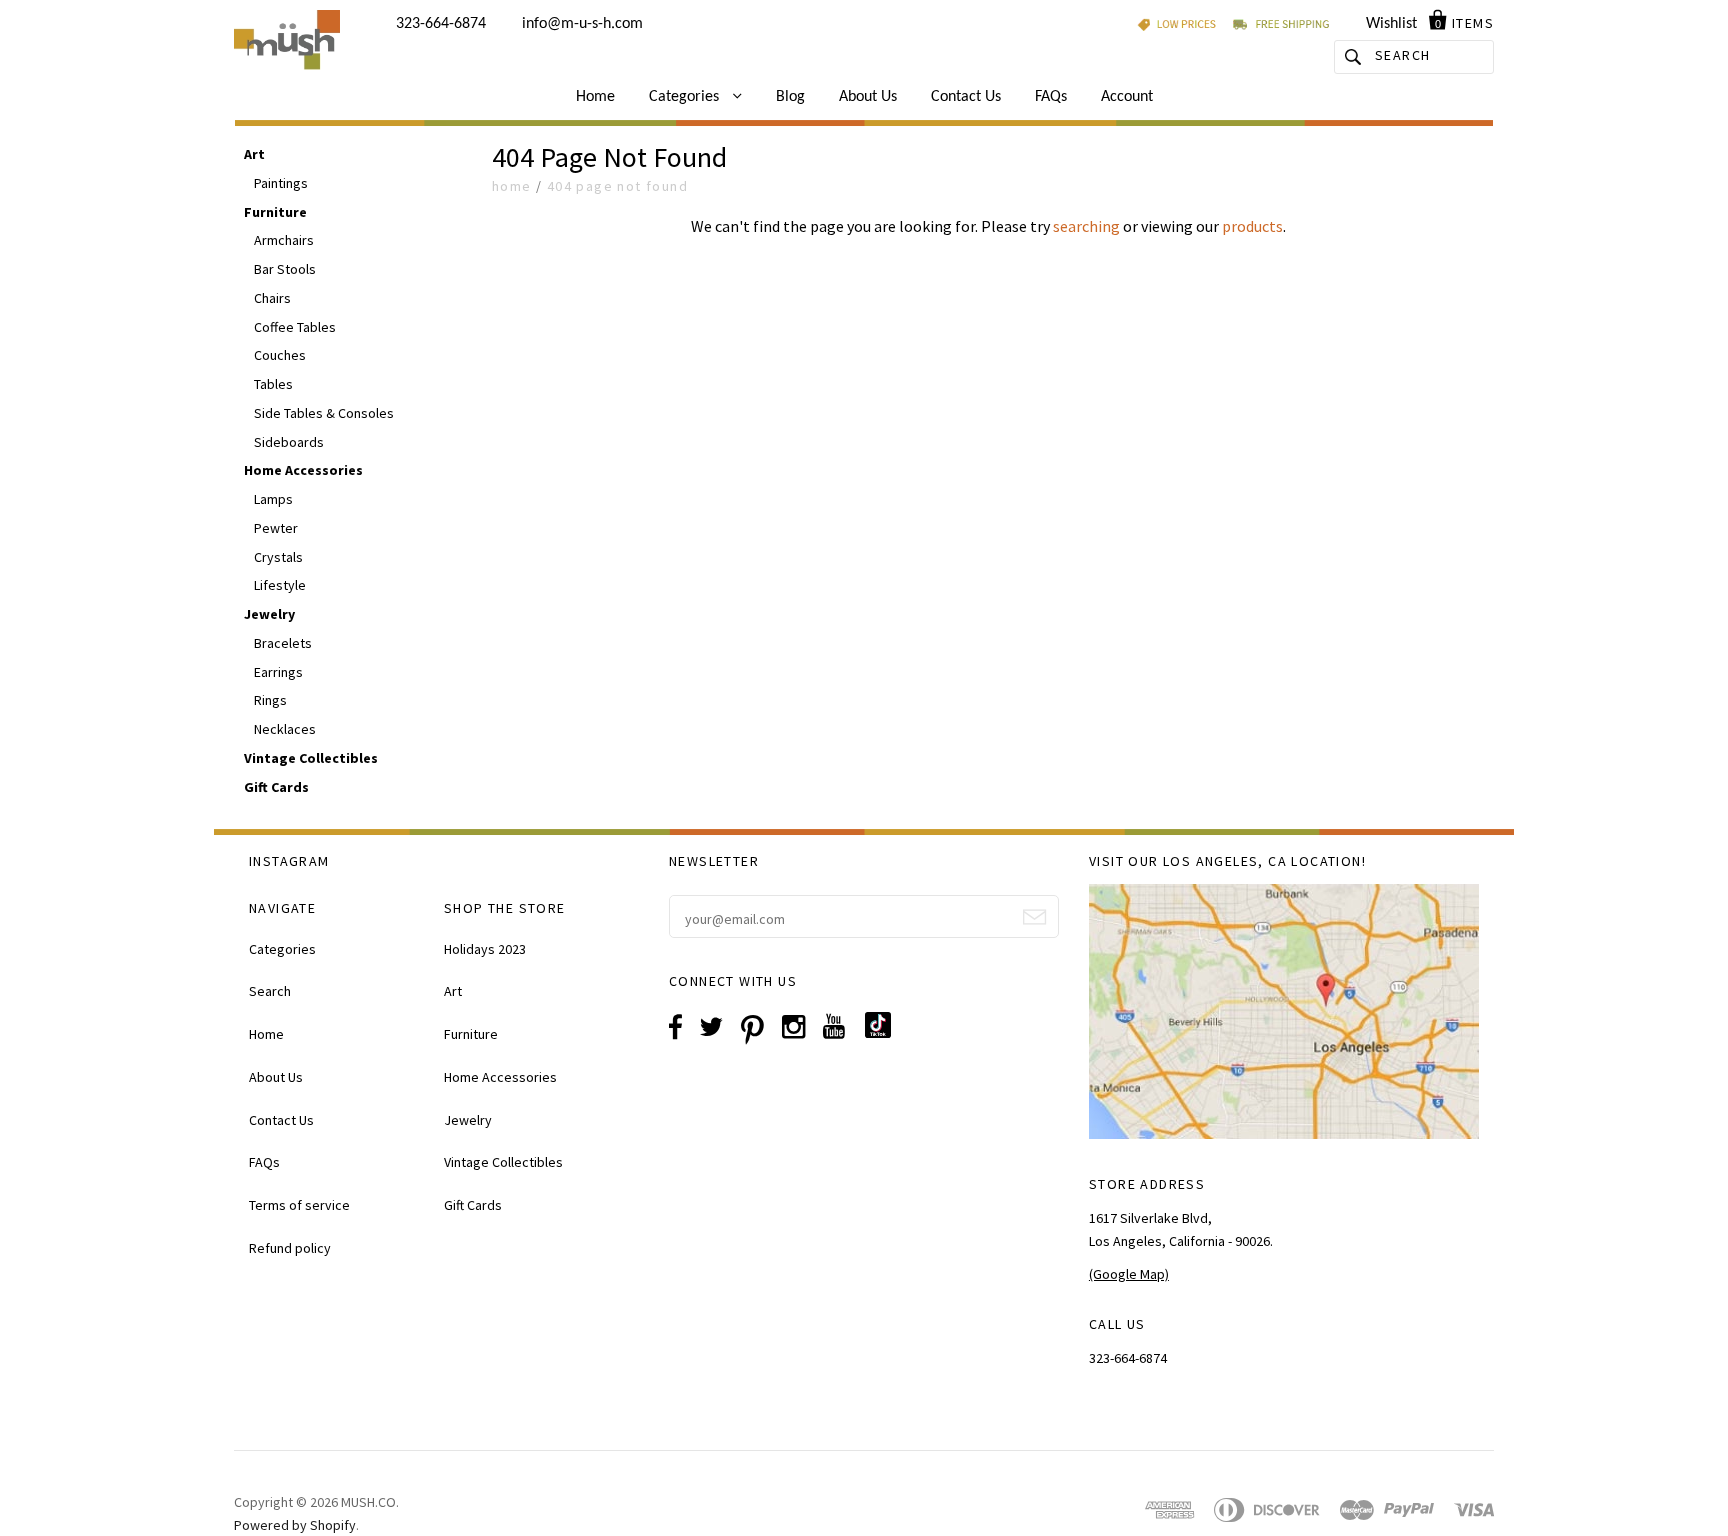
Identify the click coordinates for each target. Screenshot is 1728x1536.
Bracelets (283, 643)
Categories (686, 97)
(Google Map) (1129, 1274)
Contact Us (966, 97)
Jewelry (269, 614)
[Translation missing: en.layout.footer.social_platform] (885, 1033)
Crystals (278, 557)
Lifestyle (280, 585)
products (1252, 226)
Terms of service (299, 1205)
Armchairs (284, 240)
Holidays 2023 (485, 949)
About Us (868, 97)
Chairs (272, 298)
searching (1086, 226)
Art (254, 154)
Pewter (276, 528)
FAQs (1051, 97)
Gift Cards (276, 787)
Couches (280, 355)
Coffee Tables (295, 327)
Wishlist (1391, 24)
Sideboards (289, 442)
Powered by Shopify (295, 1525)
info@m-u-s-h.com (582, 24)
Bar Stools (285, 269)
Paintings (281, 183)
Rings (270, 700)
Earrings (278, 672)
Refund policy (290, 1248)
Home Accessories (303, 470)
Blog (790, 97)
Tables (273, 384)
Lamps (273, 499)
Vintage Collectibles (311, 758)
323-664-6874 (441, 24)
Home (595, 97)
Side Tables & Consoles (324, 413)
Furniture (275, 212)
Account (1127, 97)
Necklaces (285, 729)
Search (270, 991)
